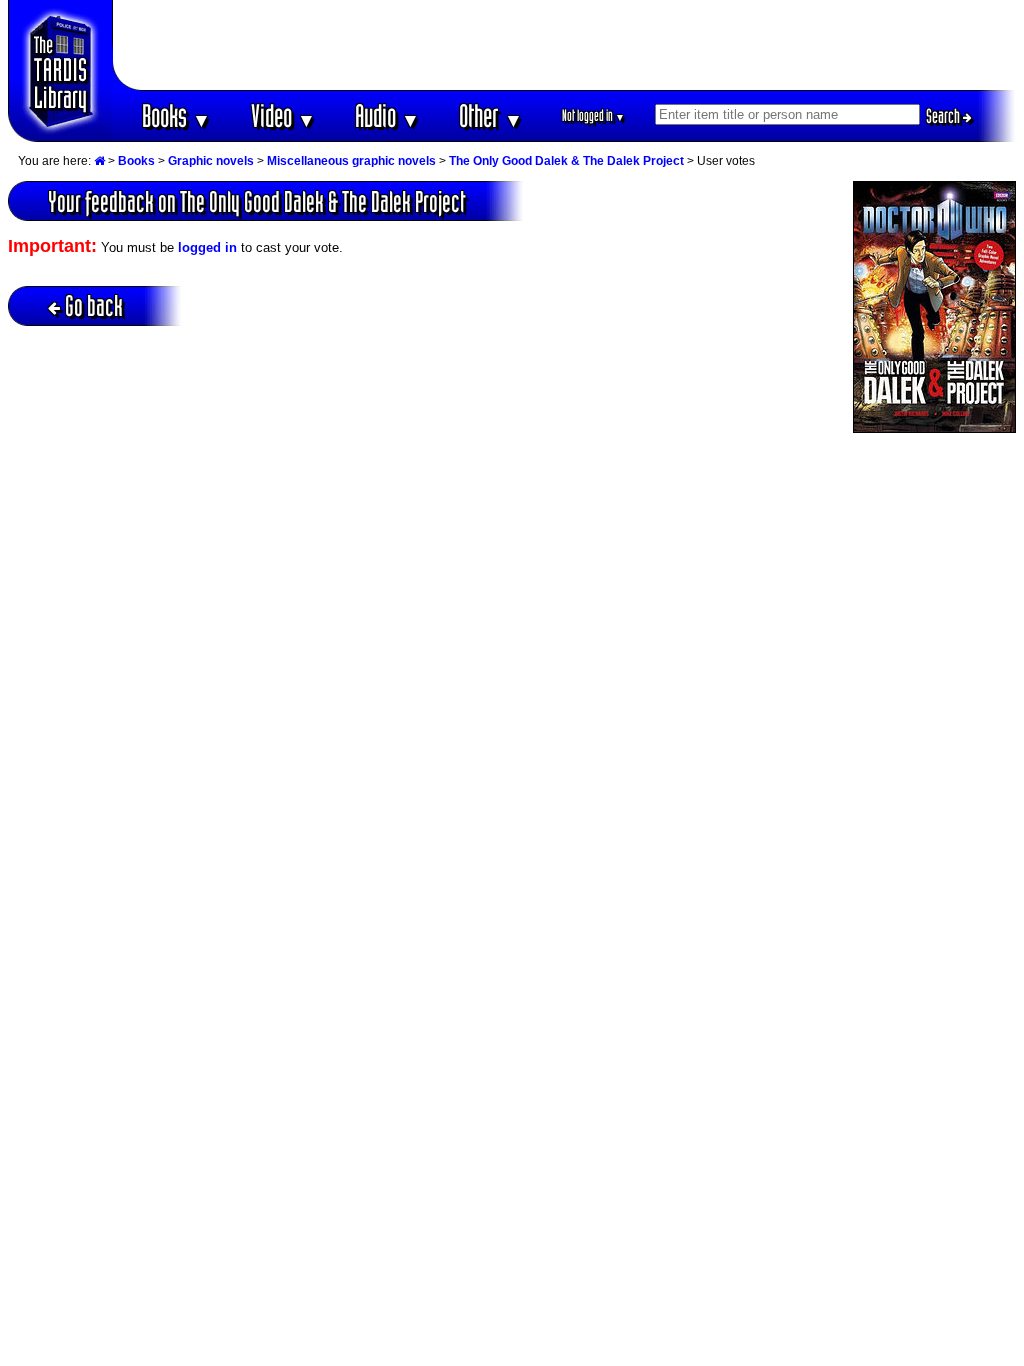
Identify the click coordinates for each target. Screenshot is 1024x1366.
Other (491, 115)
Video (283, 115)
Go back (94, 305)
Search (944, 116)
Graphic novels (211, 161)
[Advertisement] (565, 45)
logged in (207, 247)
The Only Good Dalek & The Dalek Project (566, 161)
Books (176, 115)
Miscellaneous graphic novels (351, 161)
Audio (387, 115)
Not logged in (593, 115)
